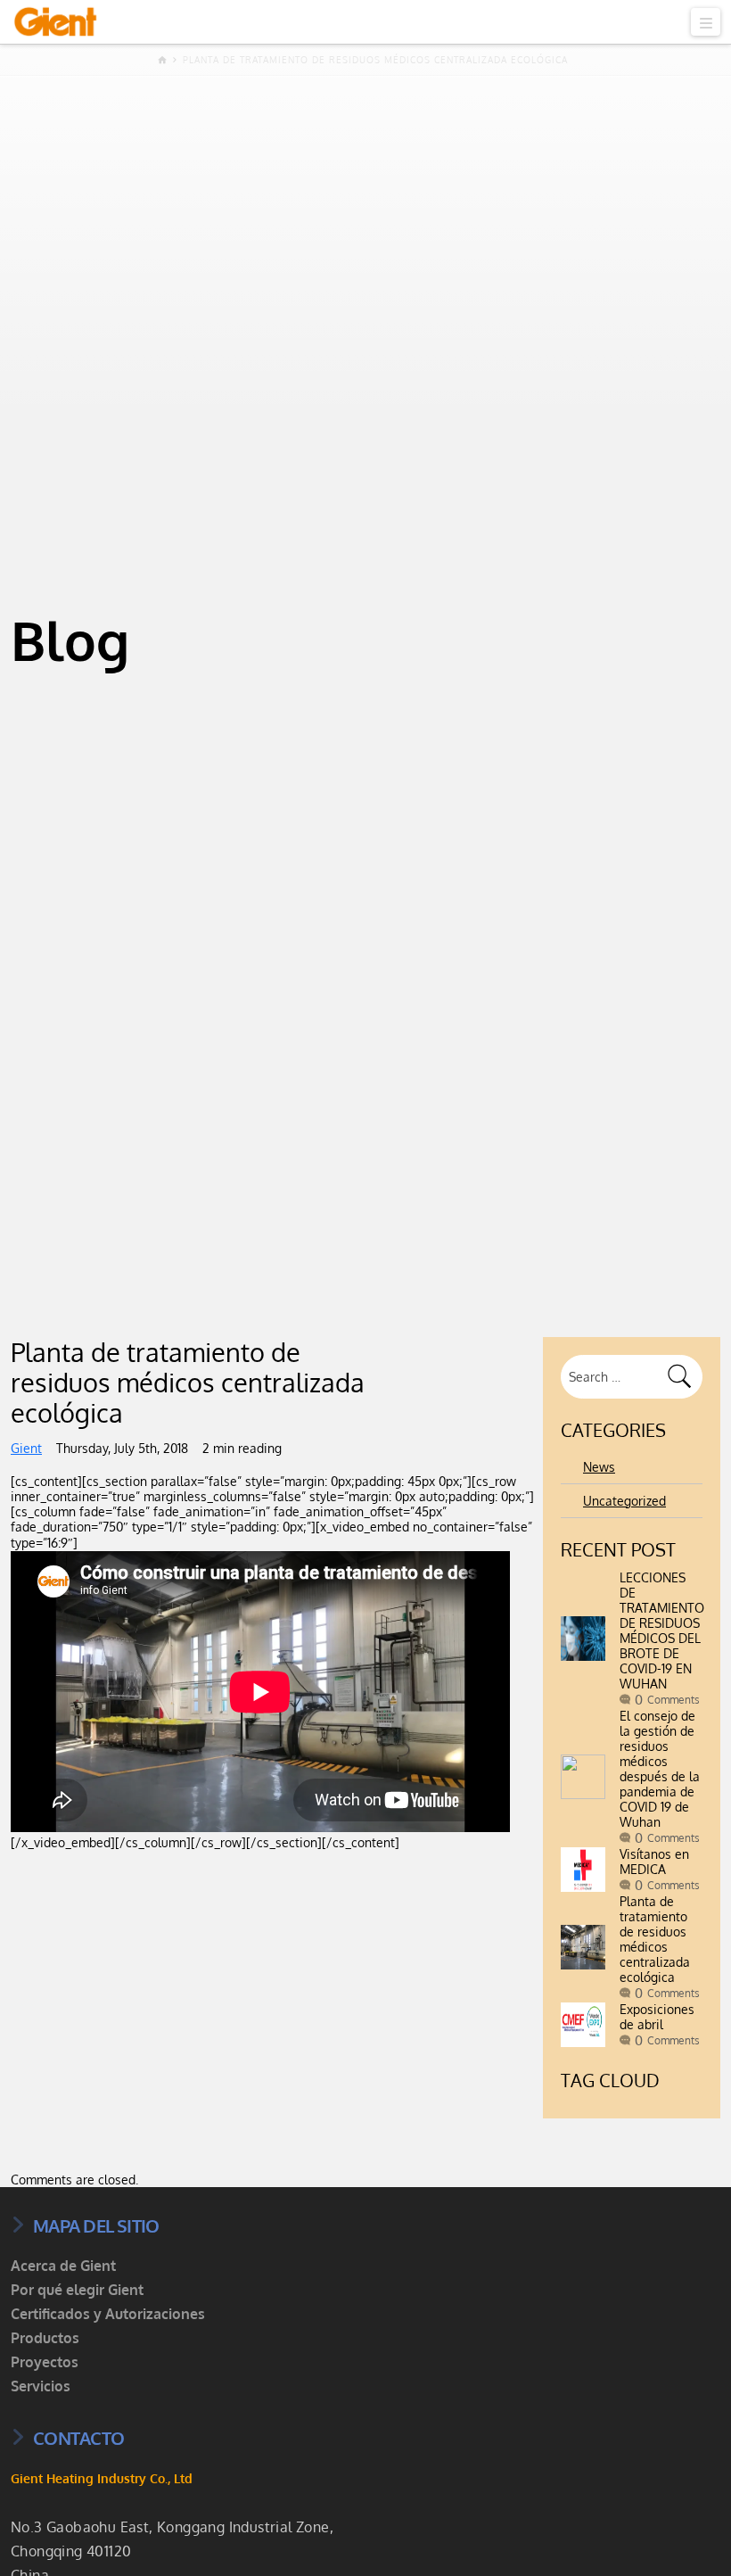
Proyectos (45, 2362)
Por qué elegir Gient (77, 2290)
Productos (45, 2338)
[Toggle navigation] (706, 22)
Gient (26, 1448)
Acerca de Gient (63, 2266)
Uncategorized (624, 1501)
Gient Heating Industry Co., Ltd (102, 2478)
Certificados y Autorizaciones (108, 2314)
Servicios (41, 2386)
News (599, 1467)
